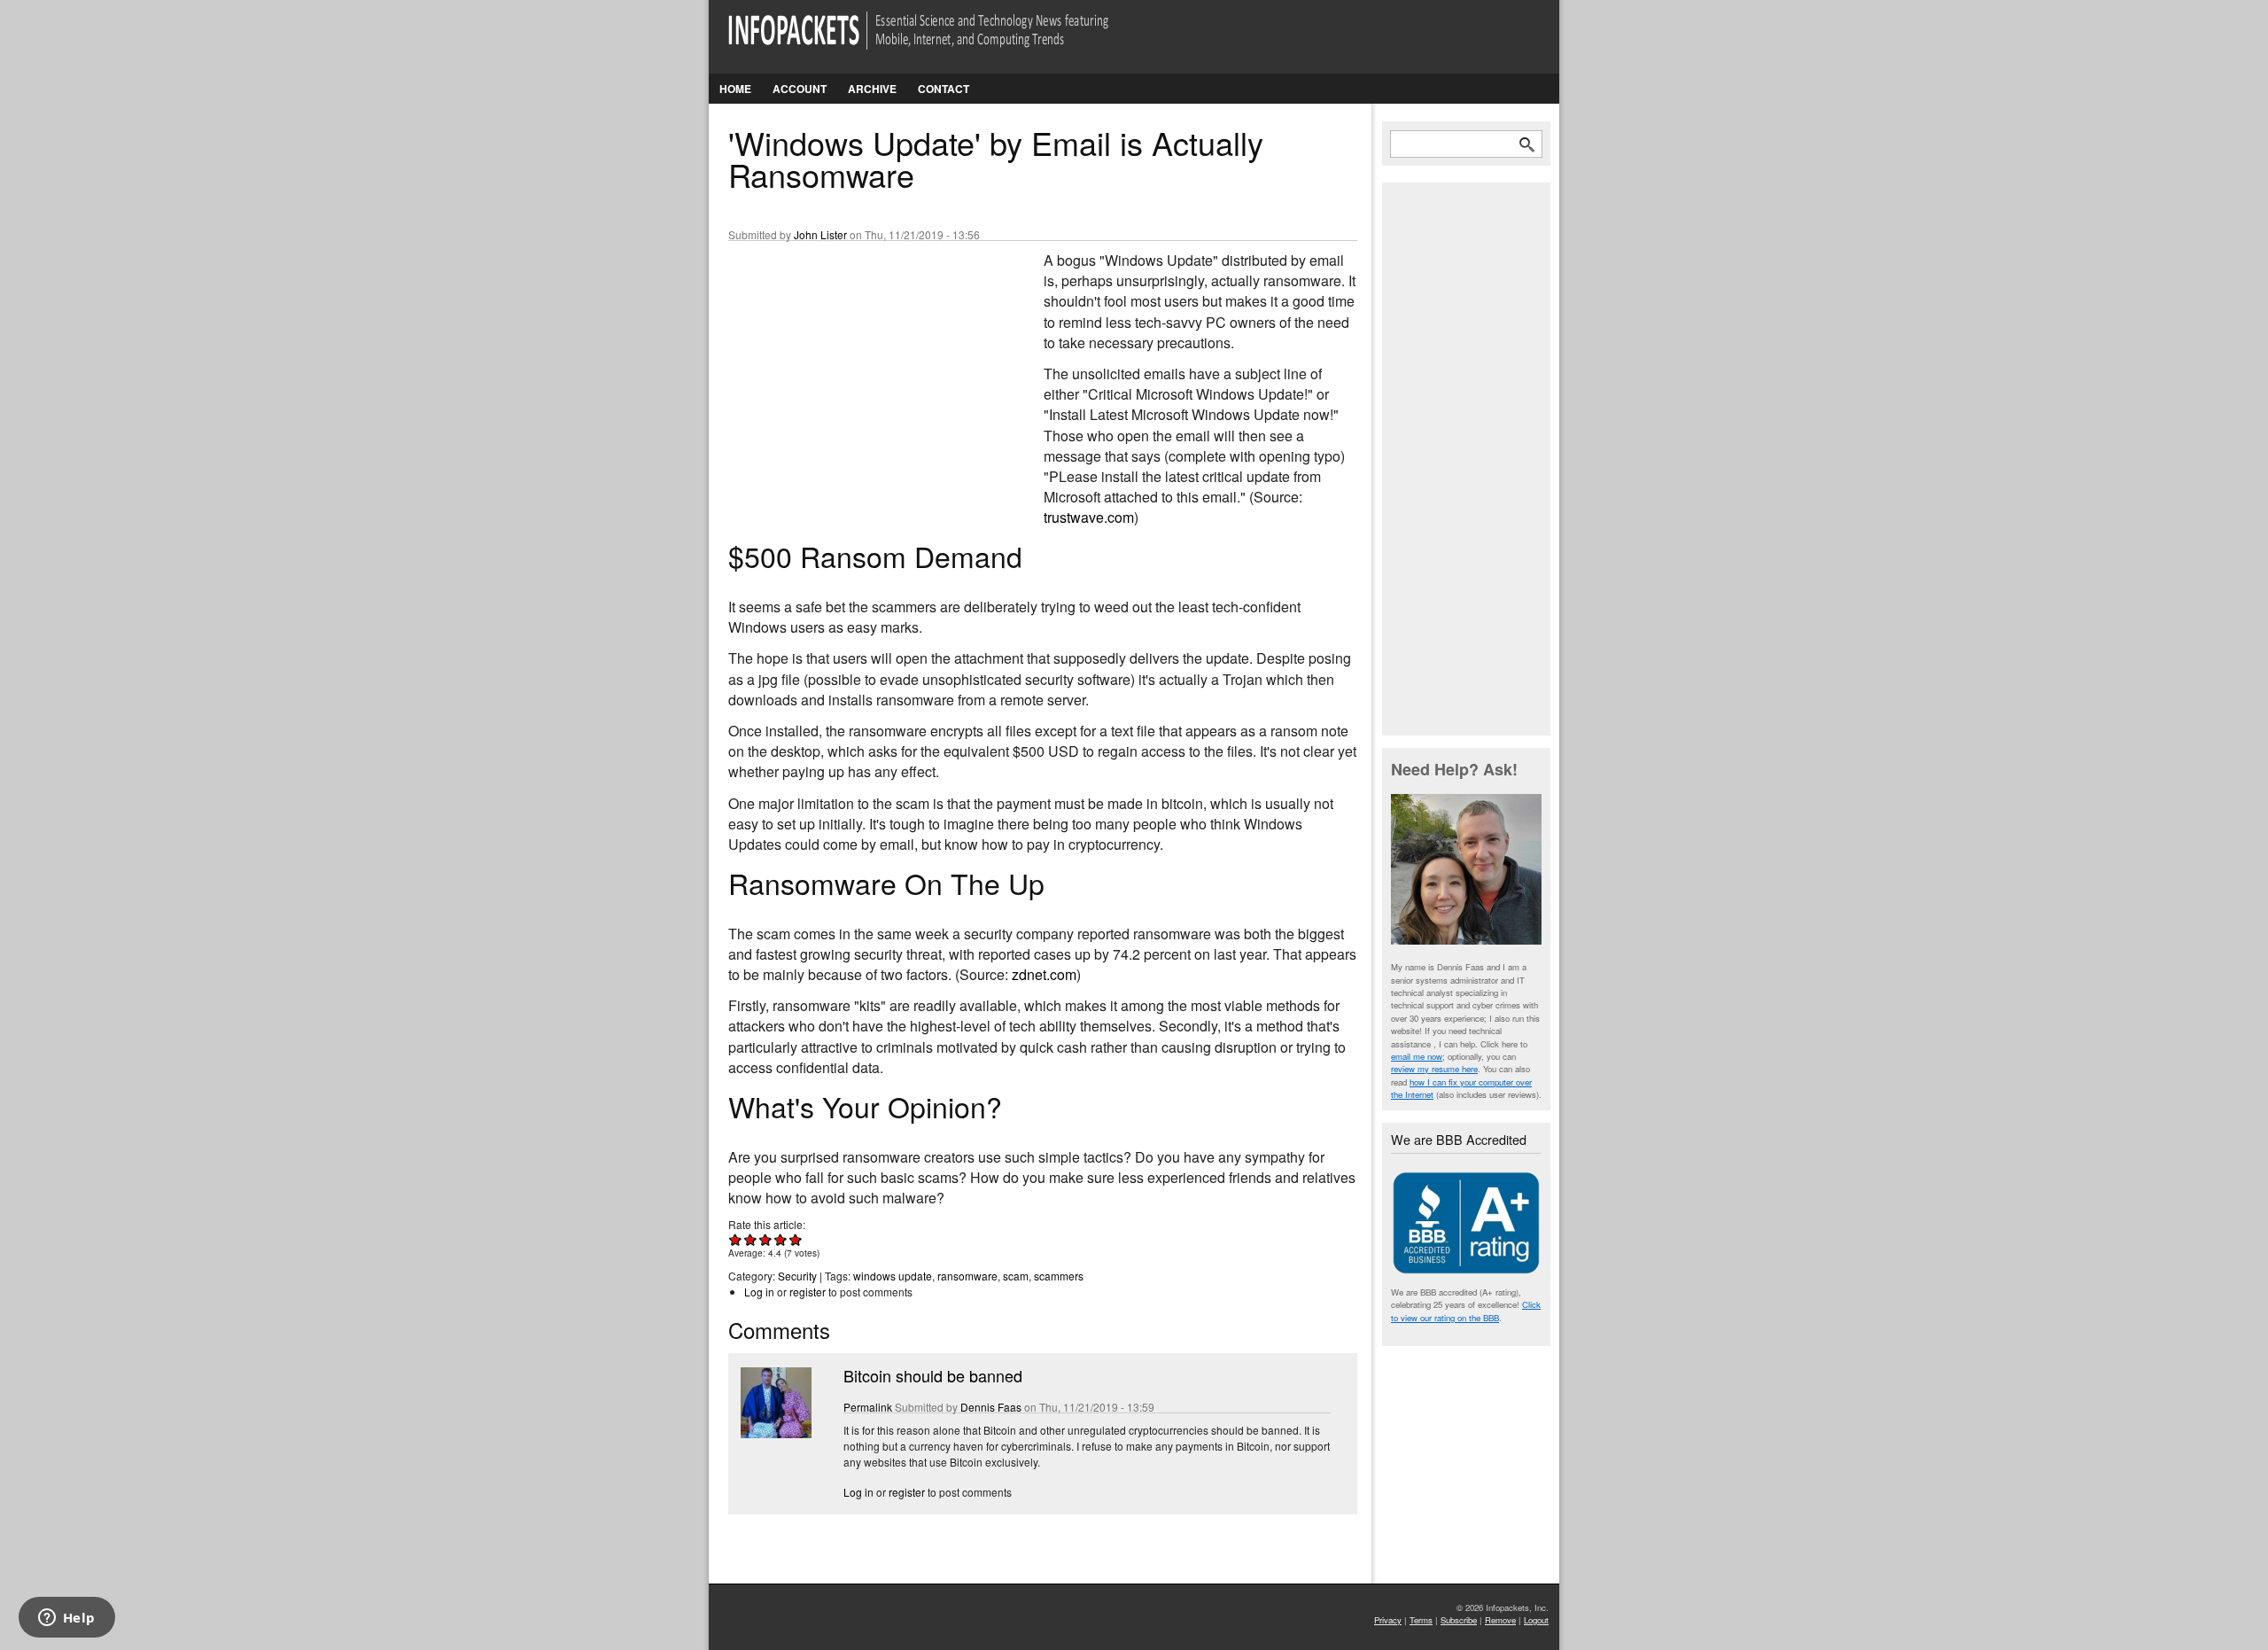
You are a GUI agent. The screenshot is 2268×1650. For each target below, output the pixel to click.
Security (797, 1276)
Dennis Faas (991, 1407)
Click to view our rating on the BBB (1466, 1311)
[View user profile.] (774, 1433)
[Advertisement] (861, 368)
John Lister (820, 234)
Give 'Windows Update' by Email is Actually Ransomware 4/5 (781, 1239)
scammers (1059, 1276)
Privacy (1388, 1620)
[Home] (943, 41)
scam (1016, 1276)
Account (800, 89)
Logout (1536, 1620)
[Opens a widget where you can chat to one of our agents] (66, 1619)
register (808, 1292)
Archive (872, 89)
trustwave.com (1089, 517)
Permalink (868, 1407)
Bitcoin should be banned (933, 1375)
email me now (1417, 1056)
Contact (944, 89)
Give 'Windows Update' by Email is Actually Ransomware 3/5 (766, 1239)
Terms (1421, 1620)
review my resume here (1434, 1069)
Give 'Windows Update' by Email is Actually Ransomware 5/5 (796, 1239)
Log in (759, 1292)
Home (735, 89)
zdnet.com (1044, 974)
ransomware (967, 1276)
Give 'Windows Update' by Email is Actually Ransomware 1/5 (736, 1239)
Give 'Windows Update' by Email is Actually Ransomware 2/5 (751, 1239)
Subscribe (1459, 1620)
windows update (893, 1276)
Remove (1500, 1620)
